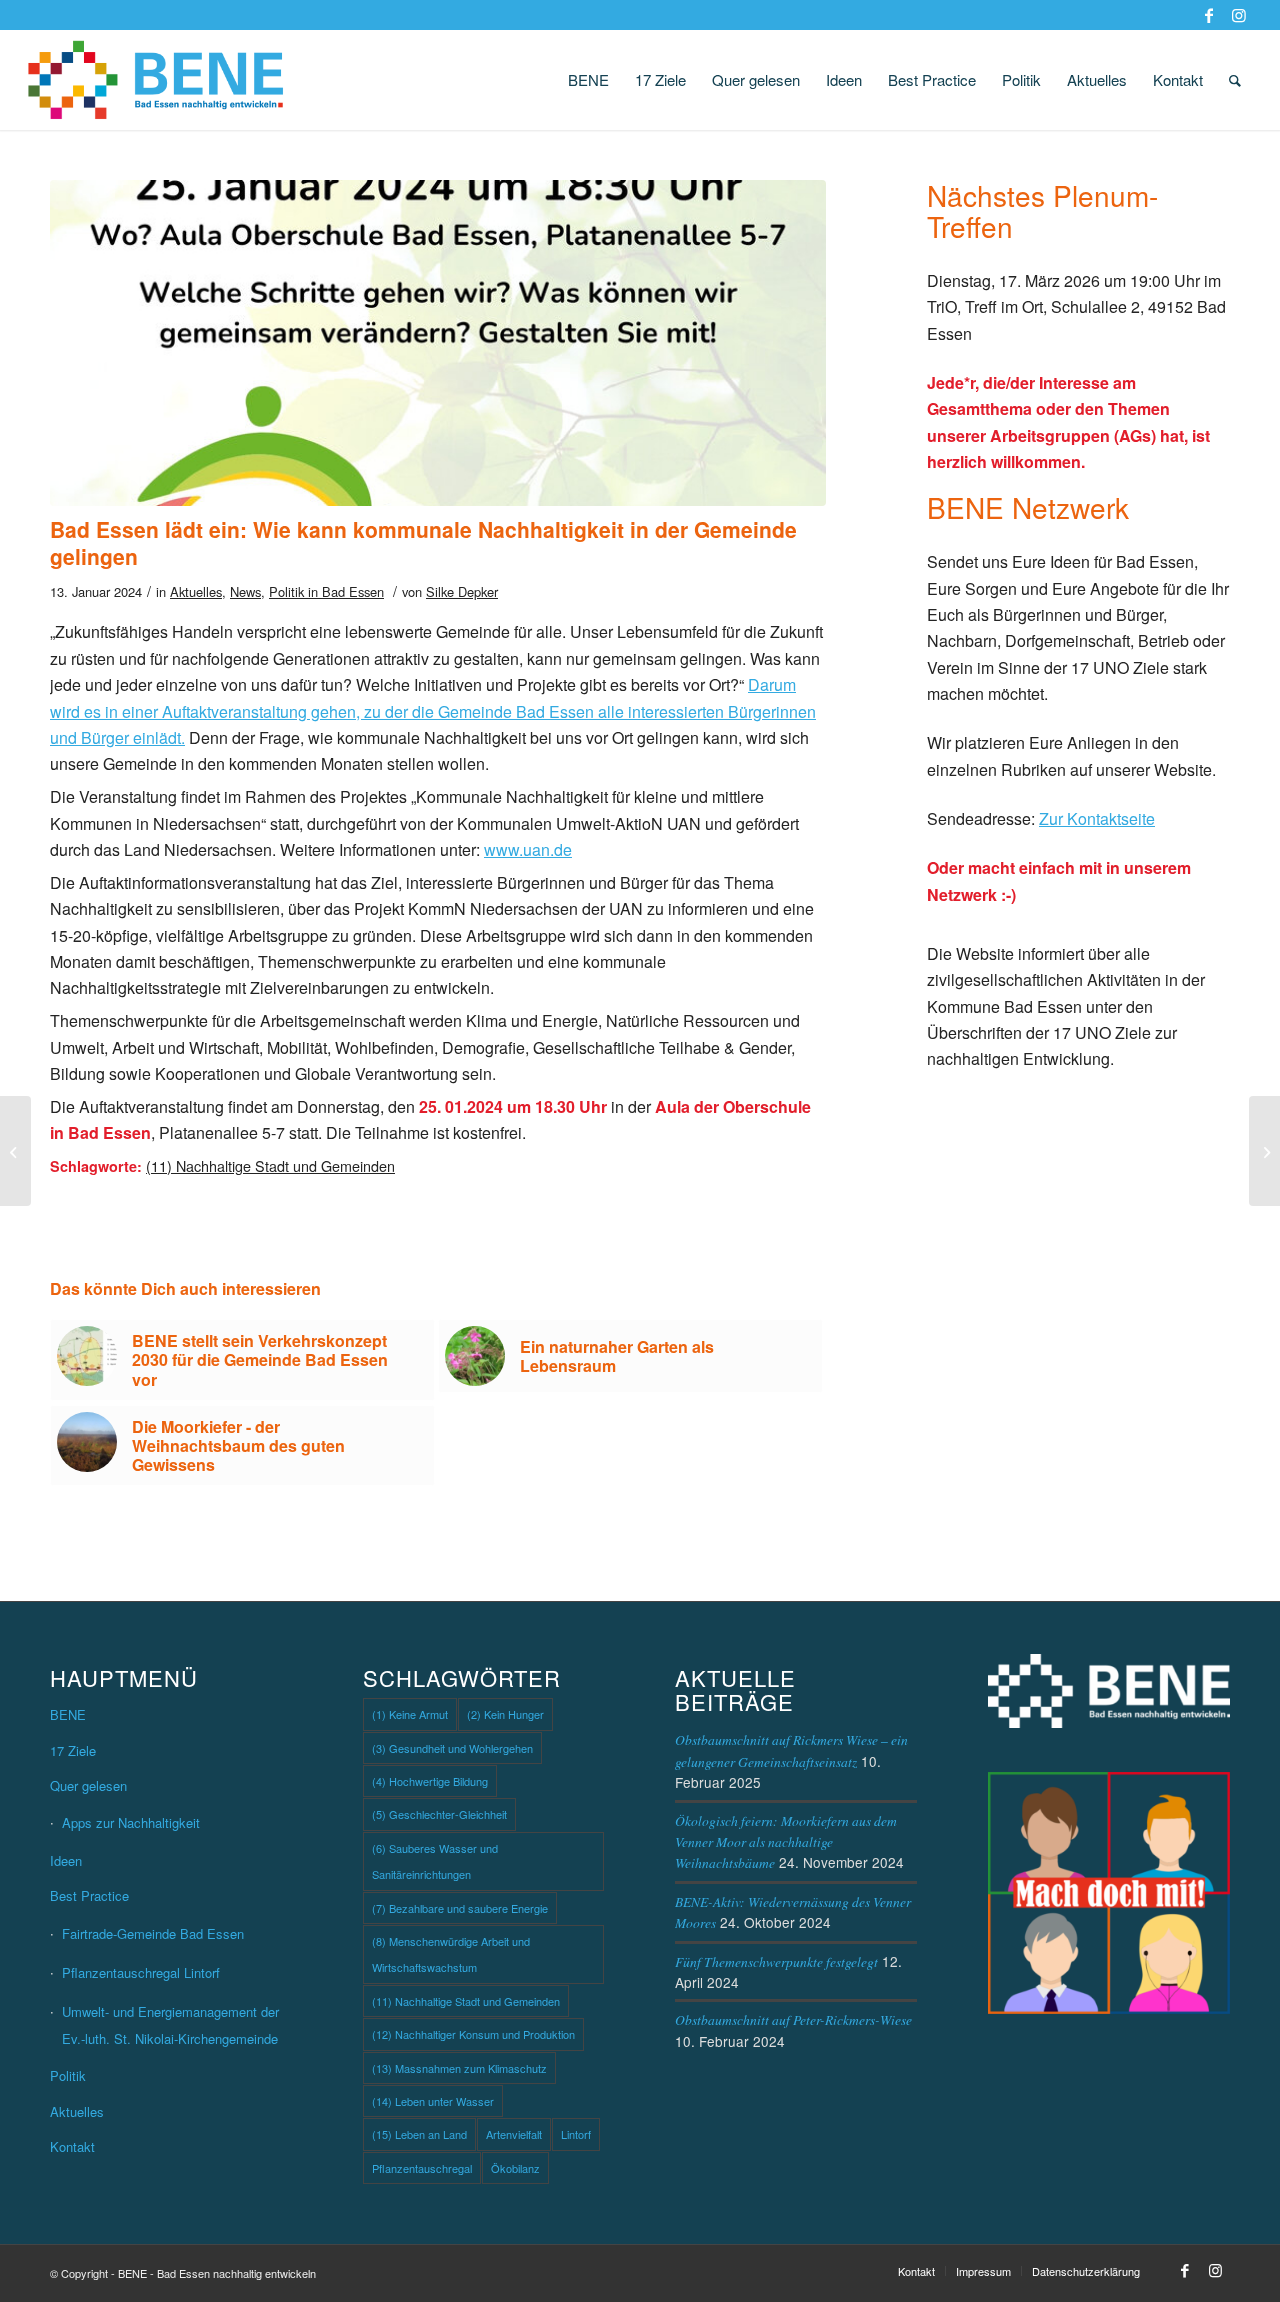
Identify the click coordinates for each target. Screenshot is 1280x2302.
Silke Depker (462, 591)
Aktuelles (196, 591)
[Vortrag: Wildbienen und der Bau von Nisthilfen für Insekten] (1264, 1151)
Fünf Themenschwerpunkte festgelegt (776, 1961)
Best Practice (89, 1895)
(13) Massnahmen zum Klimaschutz (459, 2068)
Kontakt (72, 2146)
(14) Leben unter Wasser (433, 2101)
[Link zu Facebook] (1209, 15)
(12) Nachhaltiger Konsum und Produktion (473, 2034)
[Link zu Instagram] (1239, 15)
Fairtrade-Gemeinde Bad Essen (153, 1933)
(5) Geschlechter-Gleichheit (439, 1814)
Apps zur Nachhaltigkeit (131, 1822)
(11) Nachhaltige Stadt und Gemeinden (270, 1165)
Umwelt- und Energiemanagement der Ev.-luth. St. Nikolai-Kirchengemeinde (170, 2024)
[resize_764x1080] (438, 343)
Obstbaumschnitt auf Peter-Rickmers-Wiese (793, 2019)
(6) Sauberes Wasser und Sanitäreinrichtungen (435, 1861)
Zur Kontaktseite (1097, 818)
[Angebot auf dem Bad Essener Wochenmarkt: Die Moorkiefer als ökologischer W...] (15, 1151)
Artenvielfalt (514, 2134)
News (245, 591)
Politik (68, 2075)
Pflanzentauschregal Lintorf (141, 1972)
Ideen (66, 1860)
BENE (68, 1714)
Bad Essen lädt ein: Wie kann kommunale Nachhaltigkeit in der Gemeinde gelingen (423, 542)
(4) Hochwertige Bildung (430, 1781)
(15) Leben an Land (419, 2134)
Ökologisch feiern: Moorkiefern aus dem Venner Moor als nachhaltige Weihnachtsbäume (786, 1842)
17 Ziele (73, 1750)
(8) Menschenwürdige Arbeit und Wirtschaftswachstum (451, 1954)
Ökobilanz (515, 2168)
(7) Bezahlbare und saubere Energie (460, 1908)
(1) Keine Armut (410, 1714)
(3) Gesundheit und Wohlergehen (452, 1748)
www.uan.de (528, 849)
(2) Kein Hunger (505, 1714)
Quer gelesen (88, 1785)
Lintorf (576, 2134)
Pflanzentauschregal (422, 2168)
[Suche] (1235, 80)
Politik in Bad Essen (326, 591)
